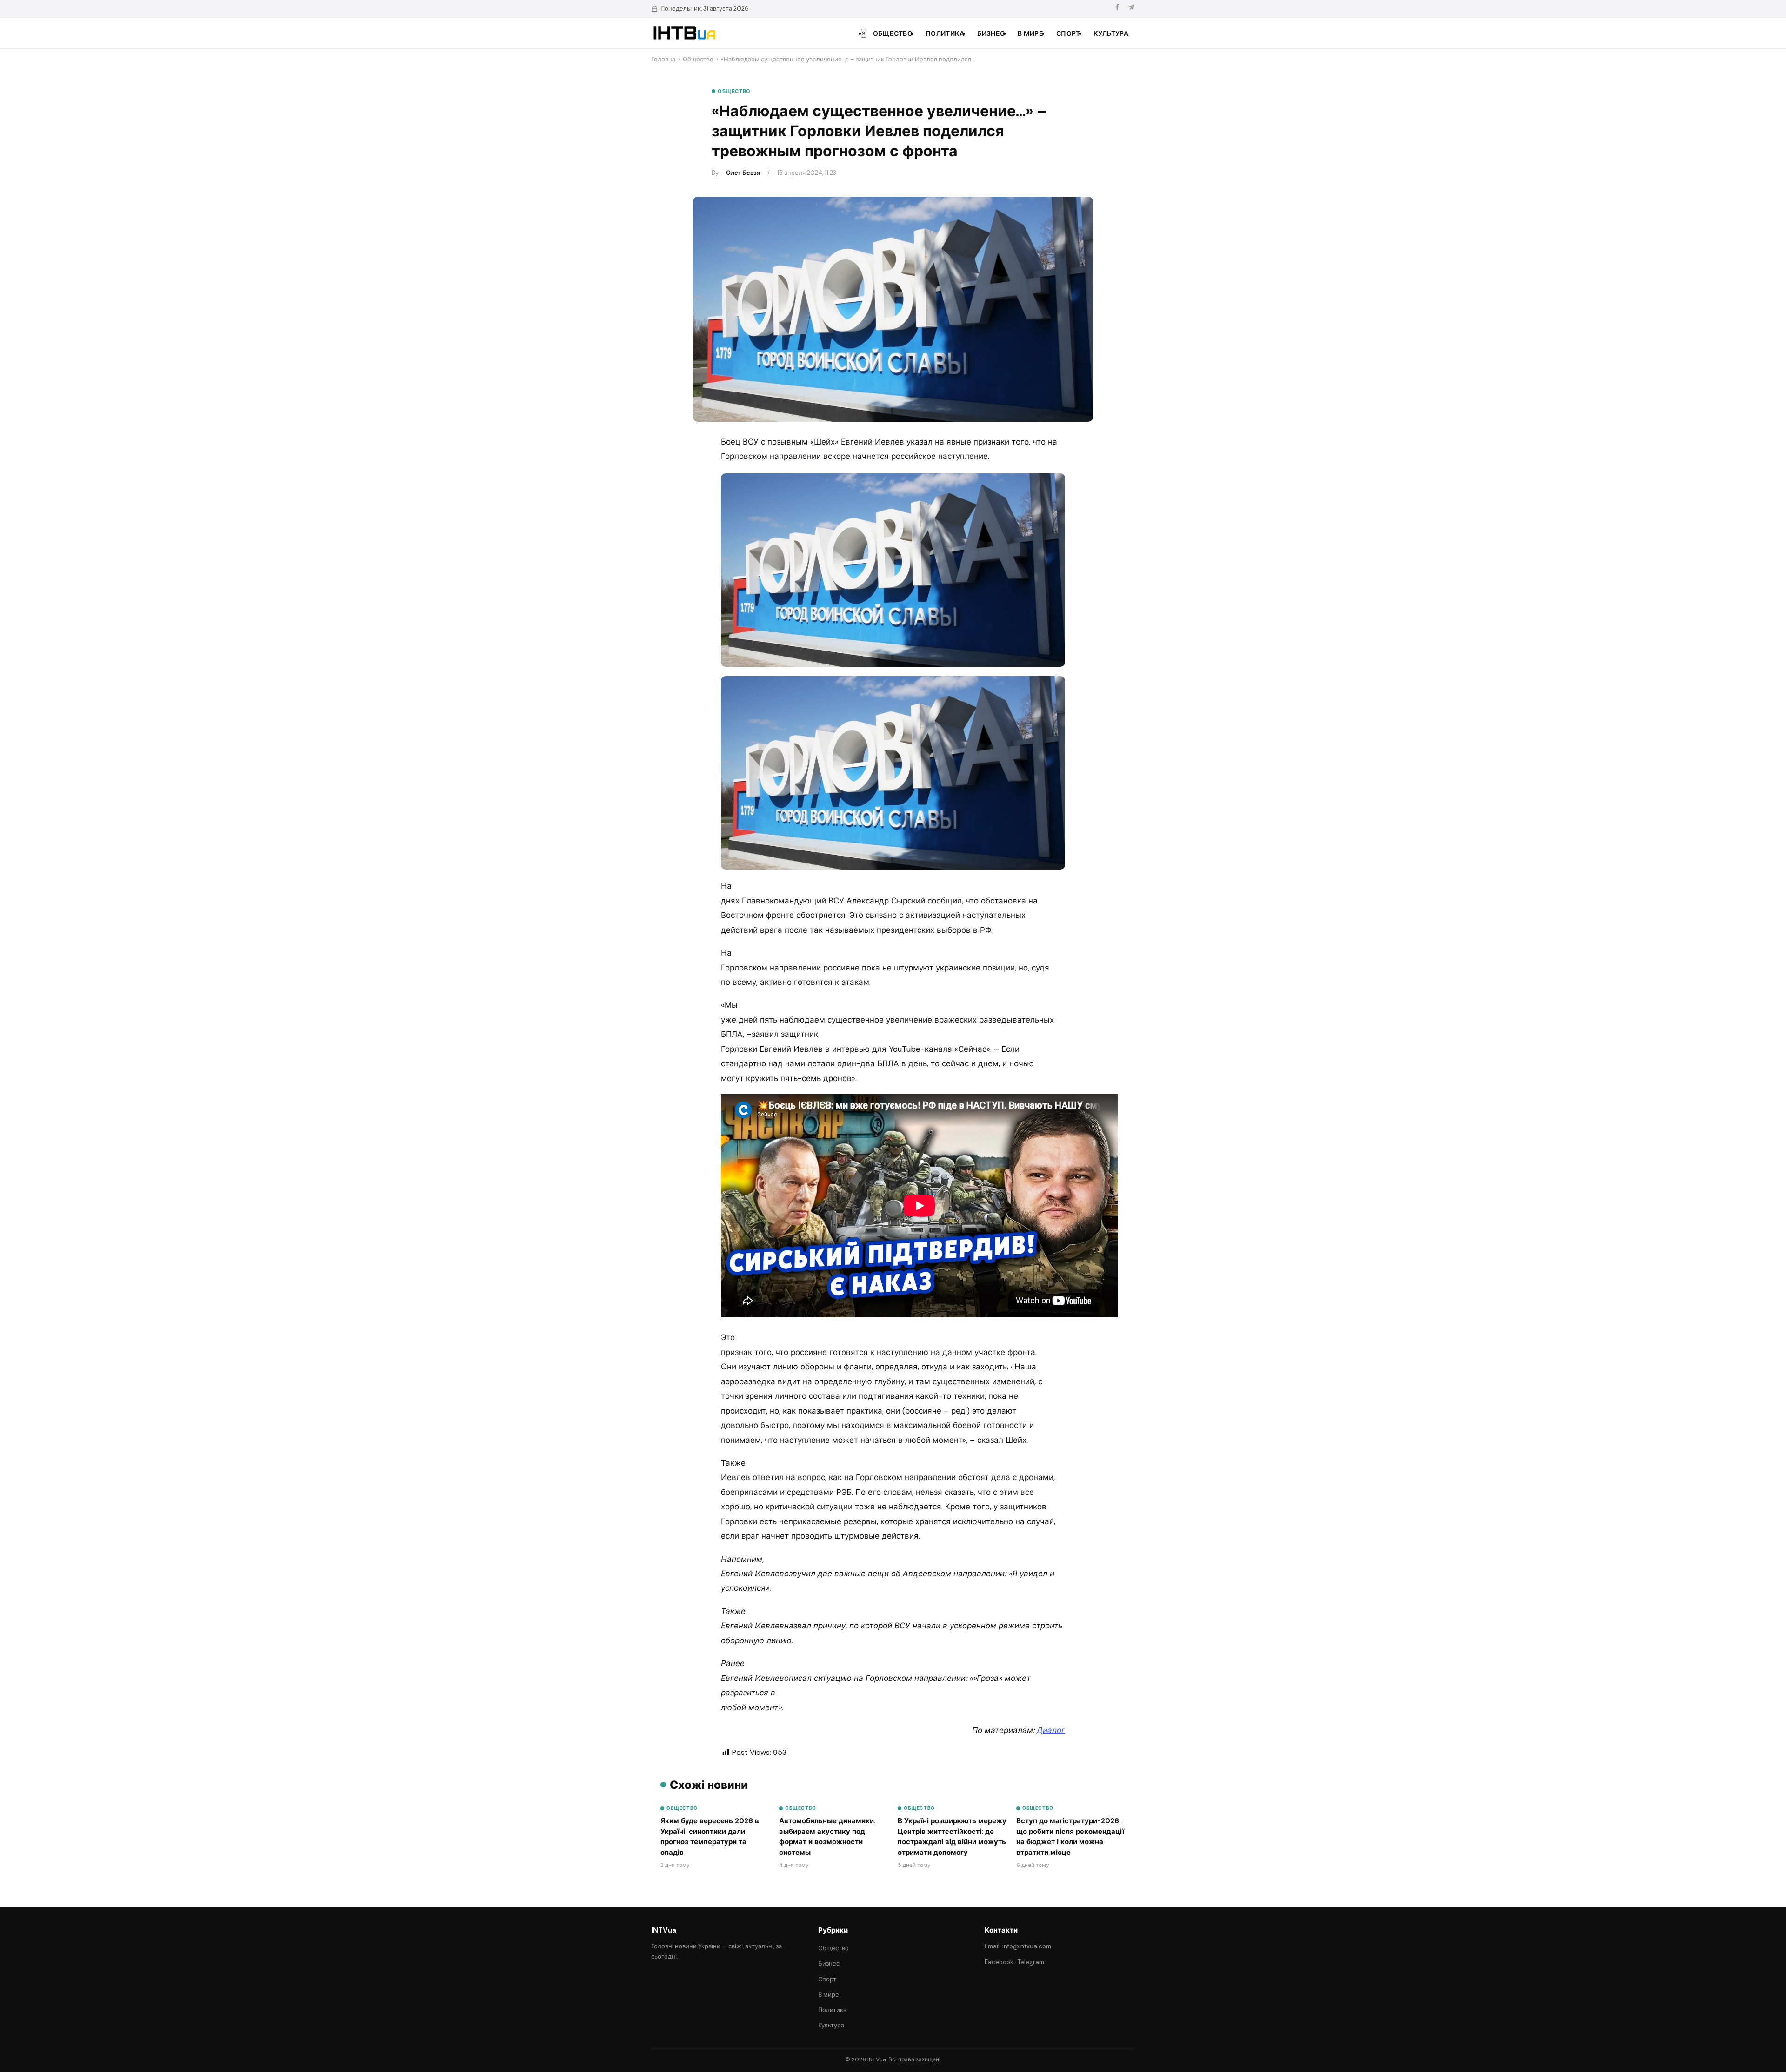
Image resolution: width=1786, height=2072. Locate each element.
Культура (1111, 33)
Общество (893, 33)
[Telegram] (1131, 9)
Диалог (1051, 1730)
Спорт (1068, 33)
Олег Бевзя (743, 173)
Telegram (1031, 1962)
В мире (1030, 33)
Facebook (999, 1962)
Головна (663, 59)
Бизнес (991, 33)
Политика (945, 33)
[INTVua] (684, 33)
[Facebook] (1117, 9)
